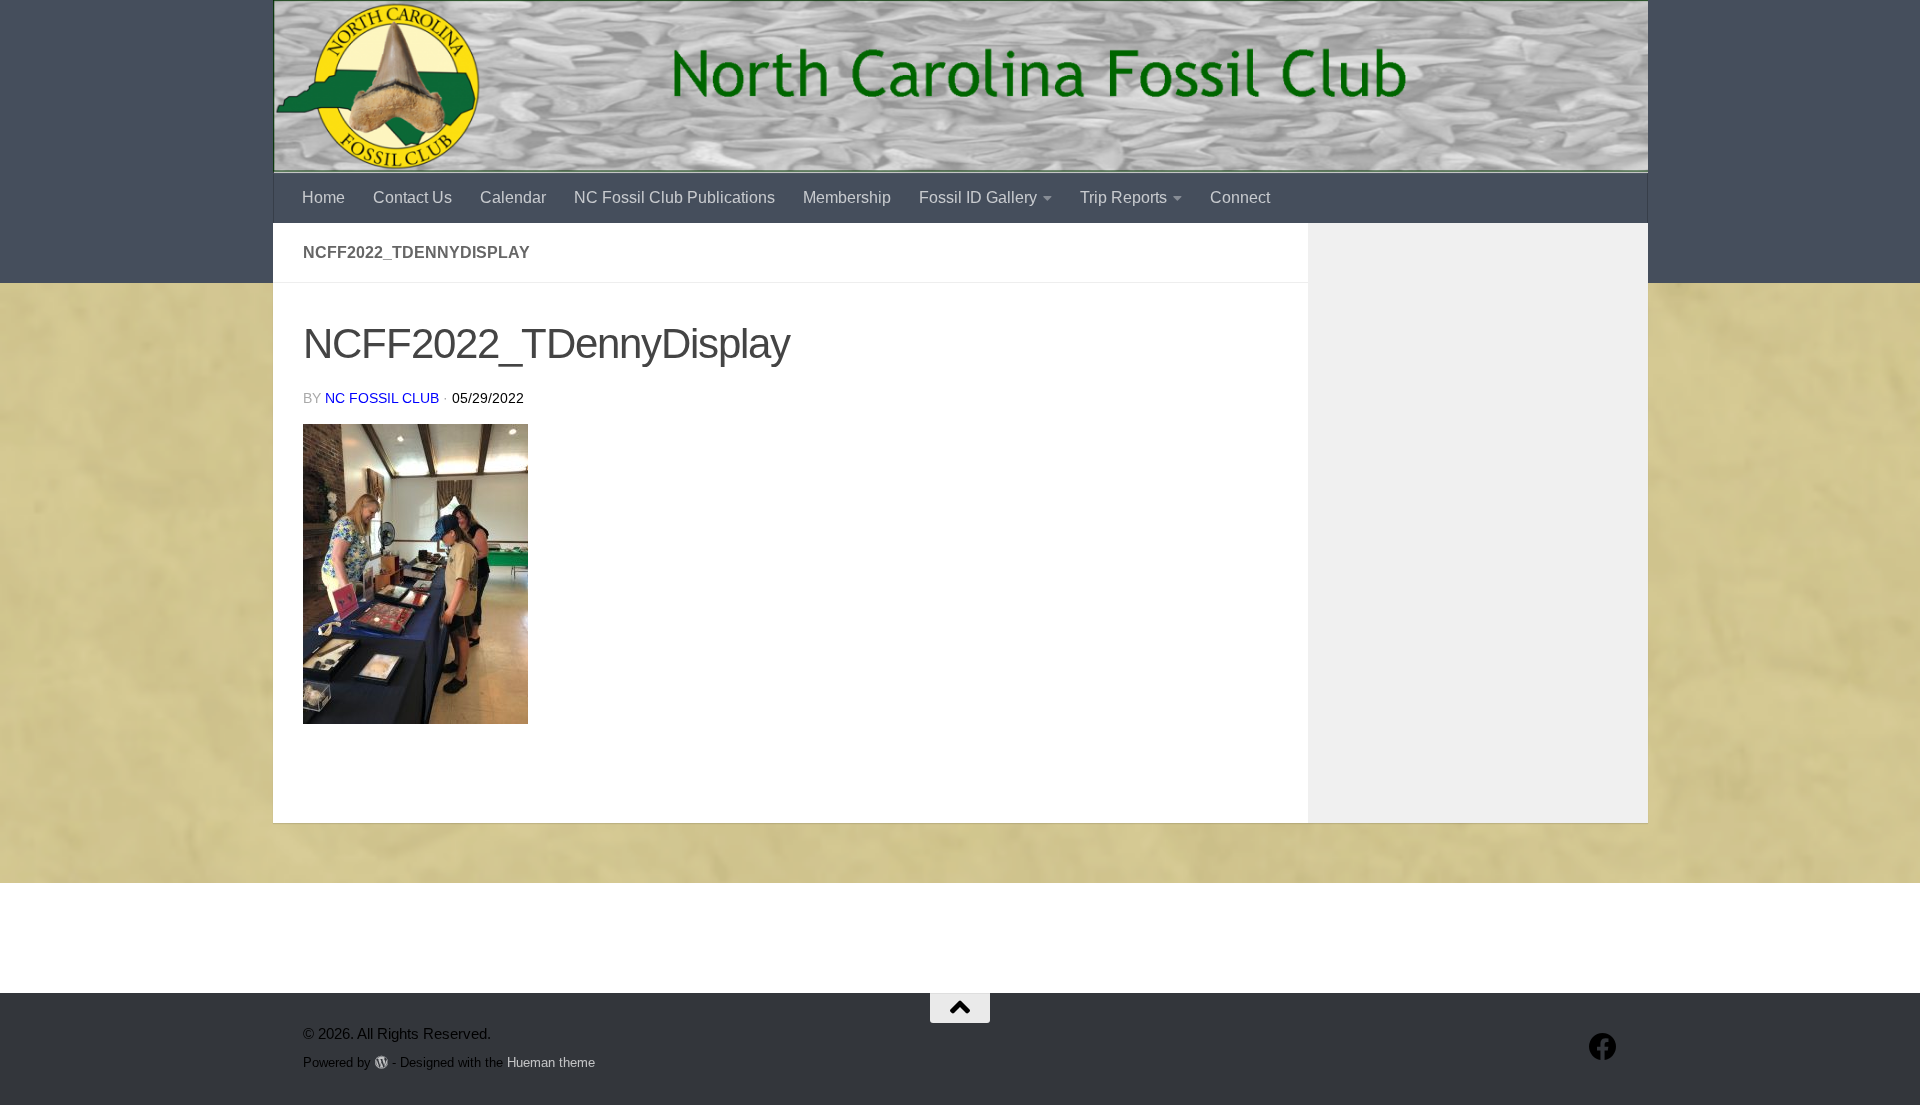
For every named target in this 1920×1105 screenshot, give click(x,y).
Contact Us (412, 197)
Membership (847, 197)
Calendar (513, 197)
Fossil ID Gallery (978, 197)
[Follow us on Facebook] (1603, 1047)
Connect (1240, 197)
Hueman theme (551, 1062)
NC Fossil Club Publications (674, 197)
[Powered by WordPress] (381, 1062)
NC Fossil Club (382, 398)
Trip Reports (1123, 197)
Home (323, 197)
